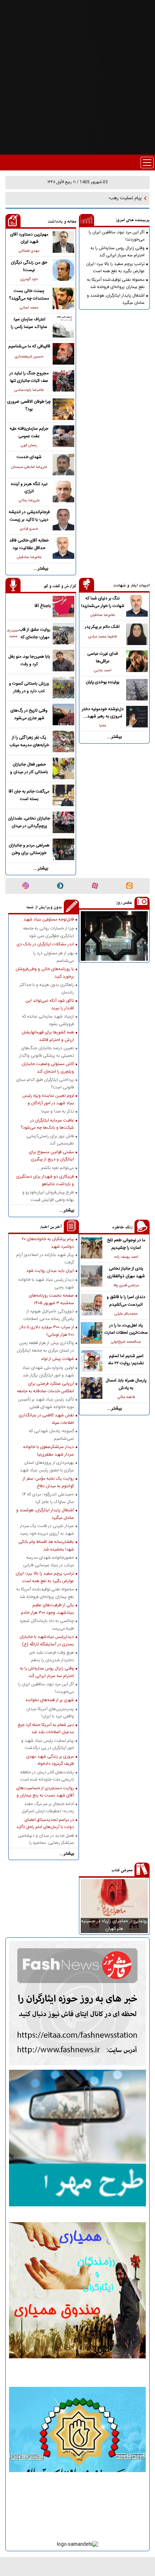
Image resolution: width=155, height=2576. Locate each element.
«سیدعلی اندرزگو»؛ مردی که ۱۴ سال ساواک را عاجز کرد (48, 1498)
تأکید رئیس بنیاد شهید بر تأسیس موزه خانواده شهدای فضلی (46, 1403)
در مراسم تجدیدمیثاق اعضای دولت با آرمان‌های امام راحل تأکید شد (45, 1823)
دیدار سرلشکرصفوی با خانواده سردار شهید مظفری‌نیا (48, 1451)
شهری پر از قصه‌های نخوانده (50, 1700)
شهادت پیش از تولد (57, 1359)
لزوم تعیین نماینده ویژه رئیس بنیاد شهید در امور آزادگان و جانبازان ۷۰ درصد (48, 1099)
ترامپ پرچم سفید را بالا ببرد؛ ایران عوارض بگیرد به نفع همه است (115, 268)
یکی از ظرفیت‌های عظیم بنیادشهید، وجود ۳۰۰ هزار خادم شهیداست (47, 1609)
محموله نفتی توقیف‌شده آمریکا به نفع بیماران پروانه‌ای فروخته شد (116, 283)
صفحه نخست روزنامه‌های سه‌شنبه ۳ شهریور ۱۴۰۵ (51, 1299)
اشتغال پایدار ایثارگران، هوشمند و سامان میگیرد (116, 299)
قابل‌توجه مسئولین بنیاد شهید (49, 919)
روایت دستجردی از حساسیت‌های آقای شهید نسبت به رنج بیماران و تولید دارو (45, 1792)
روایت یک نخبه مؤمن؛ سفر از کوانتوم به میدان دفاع (48, 1482)
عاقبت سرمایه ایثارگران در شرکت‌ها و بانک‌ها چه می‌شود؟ (47, 1124)
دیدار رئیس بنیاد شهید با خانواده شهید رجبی (46, 1283)
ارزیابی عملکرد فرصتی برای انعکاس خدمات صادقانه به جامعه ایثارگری (45, 1387)
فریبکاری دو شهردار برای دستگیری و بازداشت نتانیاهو (45, 1180)
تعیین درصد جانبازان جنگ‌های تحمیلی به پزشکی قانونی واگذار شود (46, 1052)
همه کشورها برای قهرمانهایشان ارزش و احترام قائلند (48, 1036)
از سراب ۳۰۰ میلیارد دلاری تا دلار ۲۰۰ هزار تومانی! (47, 1331)
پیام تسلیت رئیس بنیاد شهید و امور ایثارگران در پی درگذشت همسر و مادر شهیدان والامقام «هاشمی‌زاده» (48, 1744)
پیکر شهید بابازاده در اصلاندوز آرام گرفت (45, 1259)
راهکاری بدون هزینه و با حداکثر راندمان (47, 988)
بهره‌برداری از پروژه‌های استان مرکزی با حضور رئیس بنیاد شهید (47, 1466)
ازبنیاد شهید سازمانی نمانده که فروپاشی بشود (48, 1020)
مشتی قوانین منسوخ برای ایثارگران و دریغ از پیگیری (51, 1156)
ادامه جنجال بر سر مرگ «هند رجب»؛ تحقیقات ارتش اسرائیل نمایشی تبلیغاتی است (48, 1808)
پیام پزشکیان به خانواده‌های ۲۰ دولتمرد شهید (48, 1243)
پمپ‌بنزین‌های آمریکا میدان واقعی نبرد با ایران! (50, 1713)
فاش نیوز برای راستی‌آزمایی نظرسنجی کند (50, 1140)
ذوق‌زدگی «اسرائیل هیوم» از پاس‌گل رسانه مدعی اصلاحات (49, 1315)
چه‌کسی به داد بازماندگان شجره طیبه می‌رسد (47, 1625)
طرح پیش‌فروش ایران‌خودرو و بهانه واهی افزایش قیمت (48, 1196)
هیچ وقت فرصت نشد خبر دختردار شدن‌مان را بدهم (52, 1656)
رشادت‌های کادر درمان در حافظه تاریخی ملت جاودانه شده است (47, 1776)
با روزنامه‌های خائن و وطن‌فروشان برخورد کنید (45, 973)
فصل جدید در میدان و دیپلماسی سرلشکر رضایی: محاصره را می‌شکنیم (46, 1839)
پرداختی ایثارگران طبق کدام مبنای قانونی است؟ (45, 1083)
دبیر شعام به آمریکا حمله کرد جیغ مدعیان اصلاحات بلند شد (46, 1728)
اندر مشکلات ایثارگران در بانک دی (45, 944)
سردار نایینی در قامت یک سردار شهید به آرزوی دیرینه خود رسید (47, 1530)
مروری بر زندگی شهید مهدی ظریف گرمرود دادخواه (50, 1760)
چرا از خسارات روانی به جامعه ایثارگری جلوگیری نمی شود (48, 932)
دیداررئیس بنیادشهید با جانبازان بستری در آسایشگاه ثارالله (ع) (47, 1640)
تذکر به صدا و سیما (58, 1111)
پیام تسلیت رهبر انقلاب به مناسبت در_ (106, 198)
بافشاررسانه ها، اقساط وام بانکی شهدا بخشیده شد (46, 1545)
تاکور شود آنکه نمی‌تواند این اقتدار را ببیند (50, 1004)
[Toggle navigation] (147, 163)
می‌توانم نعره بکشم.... (55, 1168)
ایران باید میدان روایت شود (50, 1271)
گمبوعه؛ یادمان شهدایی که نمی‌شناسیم (51, 1435)
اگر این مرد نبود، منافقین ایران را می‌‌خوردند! (117, 236)
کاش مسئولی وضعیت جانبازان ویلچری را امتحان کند (48, 1068)
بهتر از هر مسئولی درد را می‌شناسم (54, 957)
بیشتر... (41, 569)
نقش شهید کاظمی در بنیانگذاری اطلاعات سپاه (46, 1419)
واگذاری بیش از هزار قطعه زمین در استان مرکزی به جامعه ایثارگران (45, 1347)
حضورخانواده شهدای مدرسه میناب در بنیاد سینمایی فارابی (48, 1561)
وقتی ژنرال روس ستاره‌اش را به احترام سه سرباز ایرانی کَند (118, 252)
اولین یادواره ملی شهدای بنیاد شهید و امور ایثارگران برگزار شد (48, 1371)
